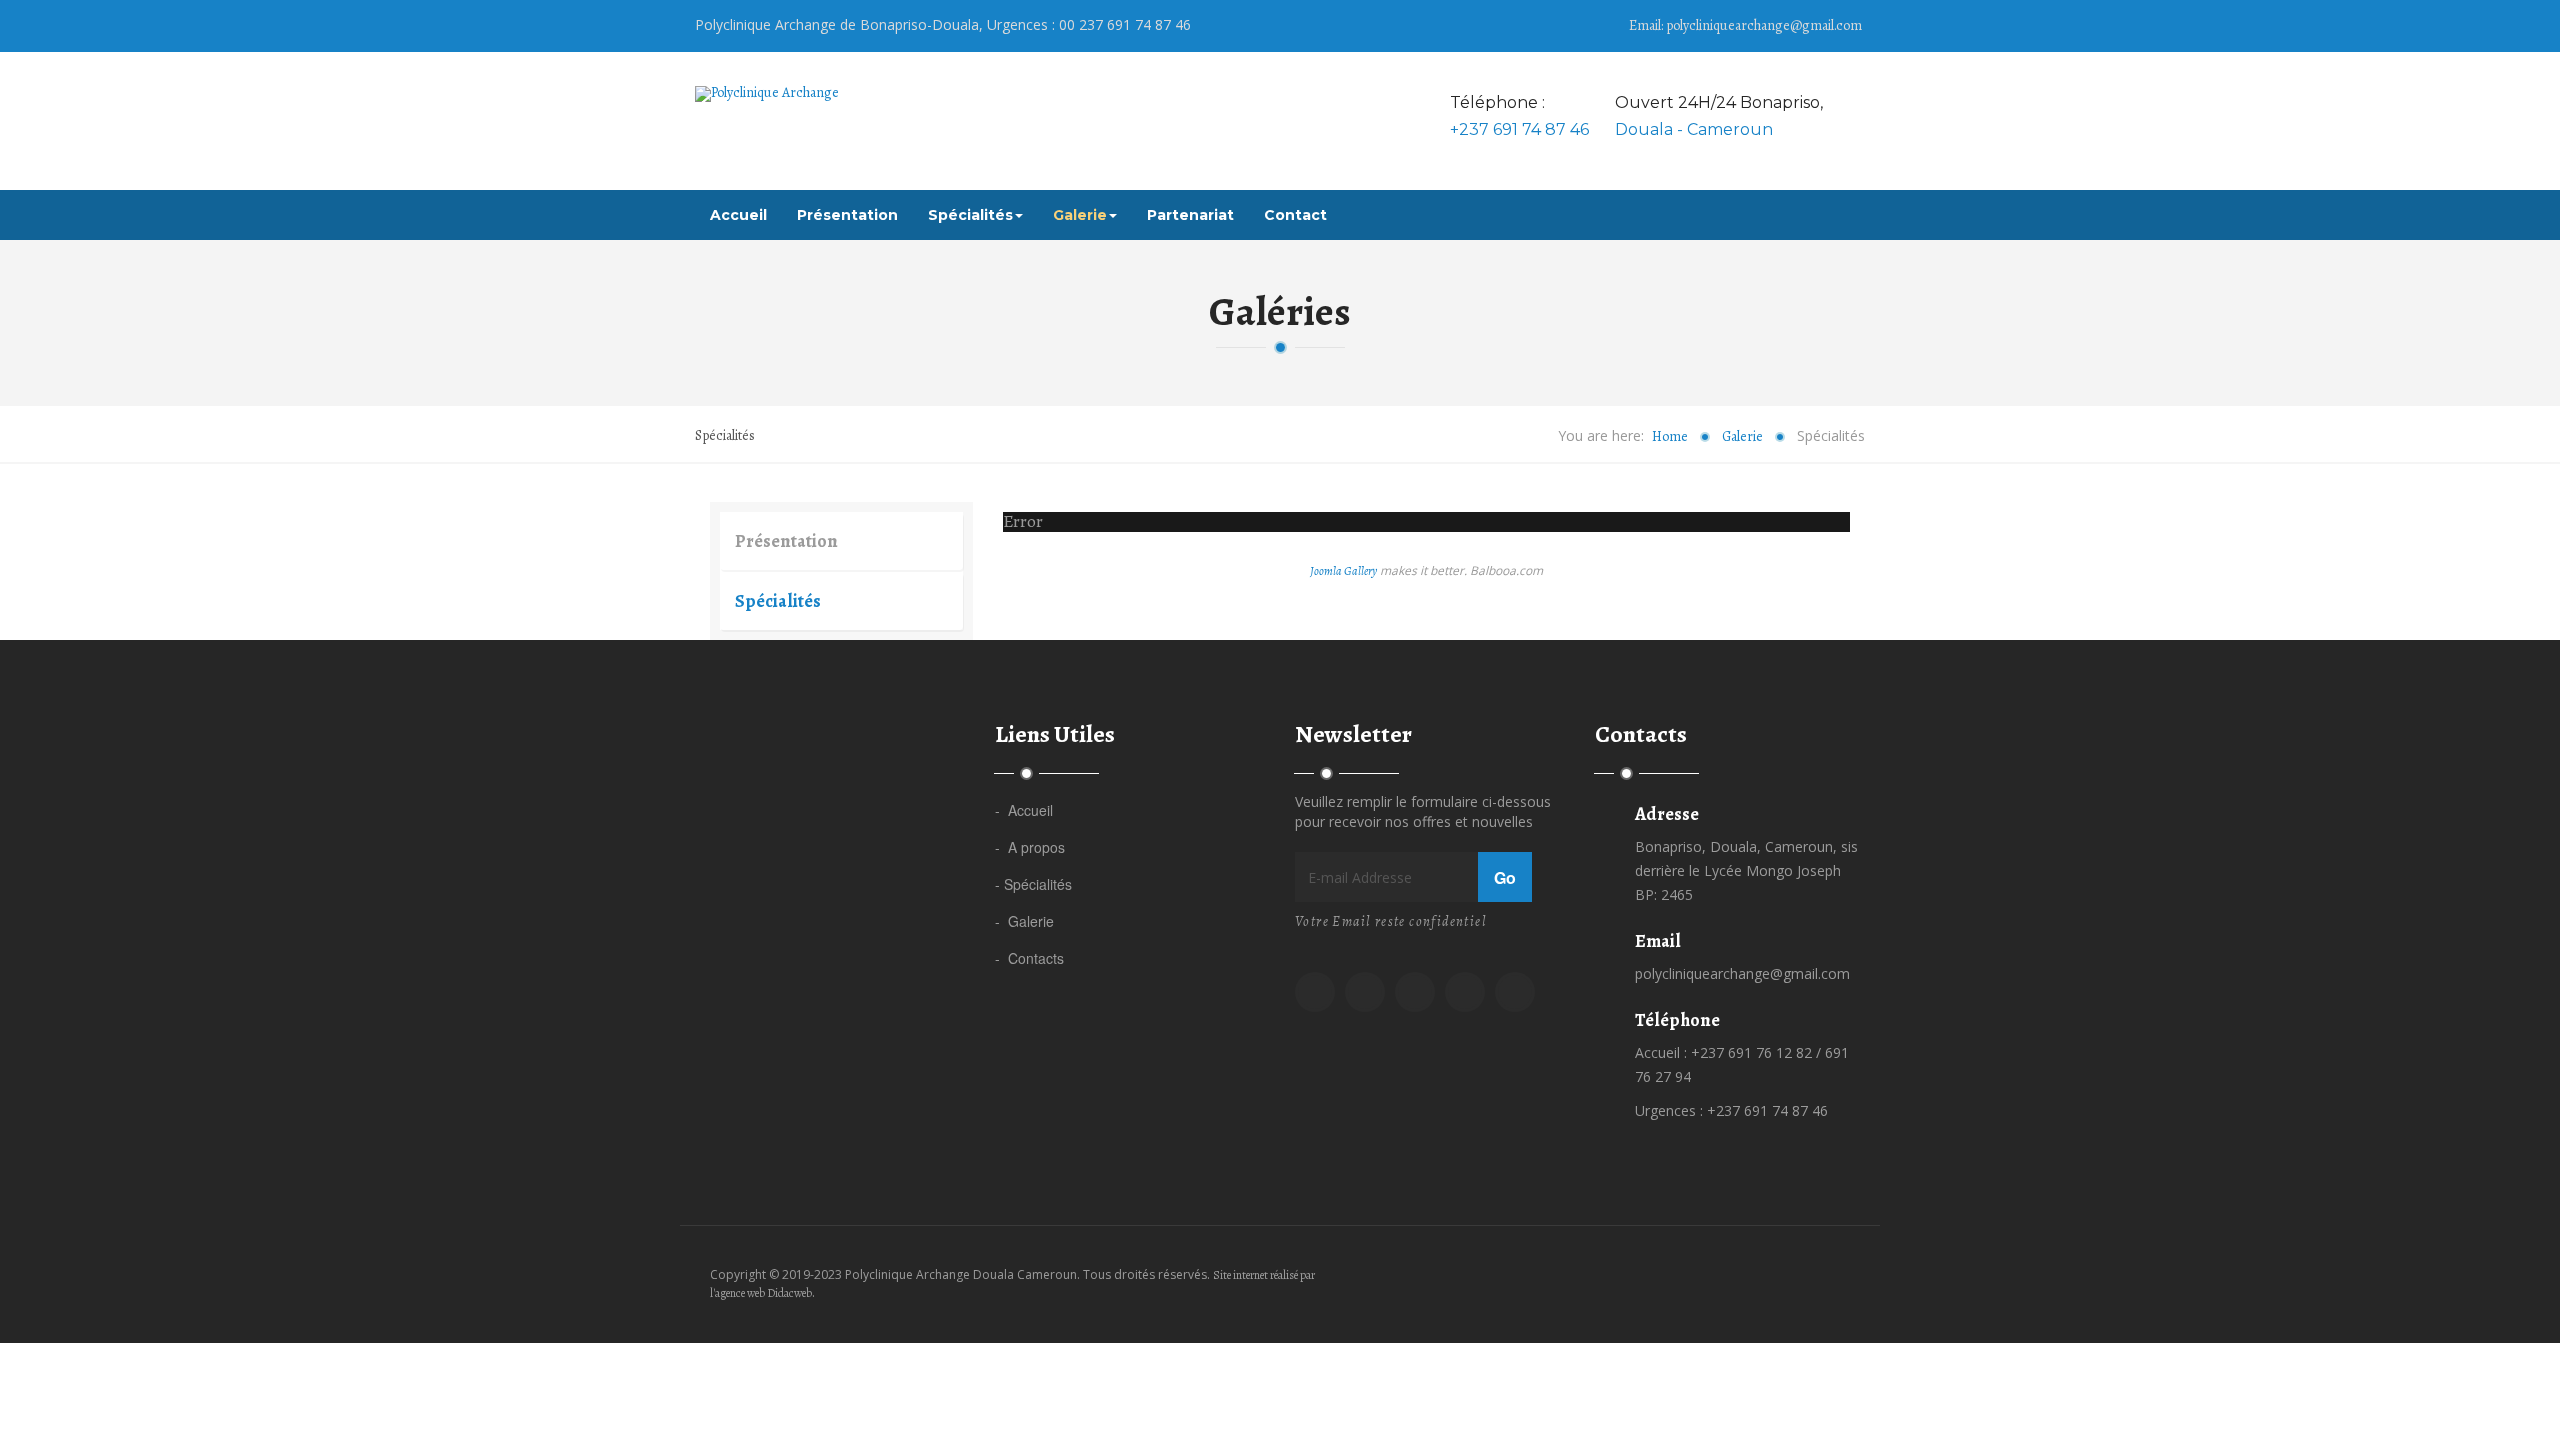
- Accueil (1024, 810)
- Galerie (1024, 921)
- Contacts (1029, 958)
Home (1670, 436)
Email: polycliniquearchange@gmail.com (1745, 25)
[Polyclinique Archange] (767, 94)
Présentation (847, 215)
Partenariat (1190, 215)
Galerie (1080, 215)
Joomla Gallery (1343, 571)
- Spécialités (1033, 884)
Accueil (738, 215)
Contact (1295, 215)
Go (1505, 877)
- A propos (1030, 847)
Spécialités (970, 215)
